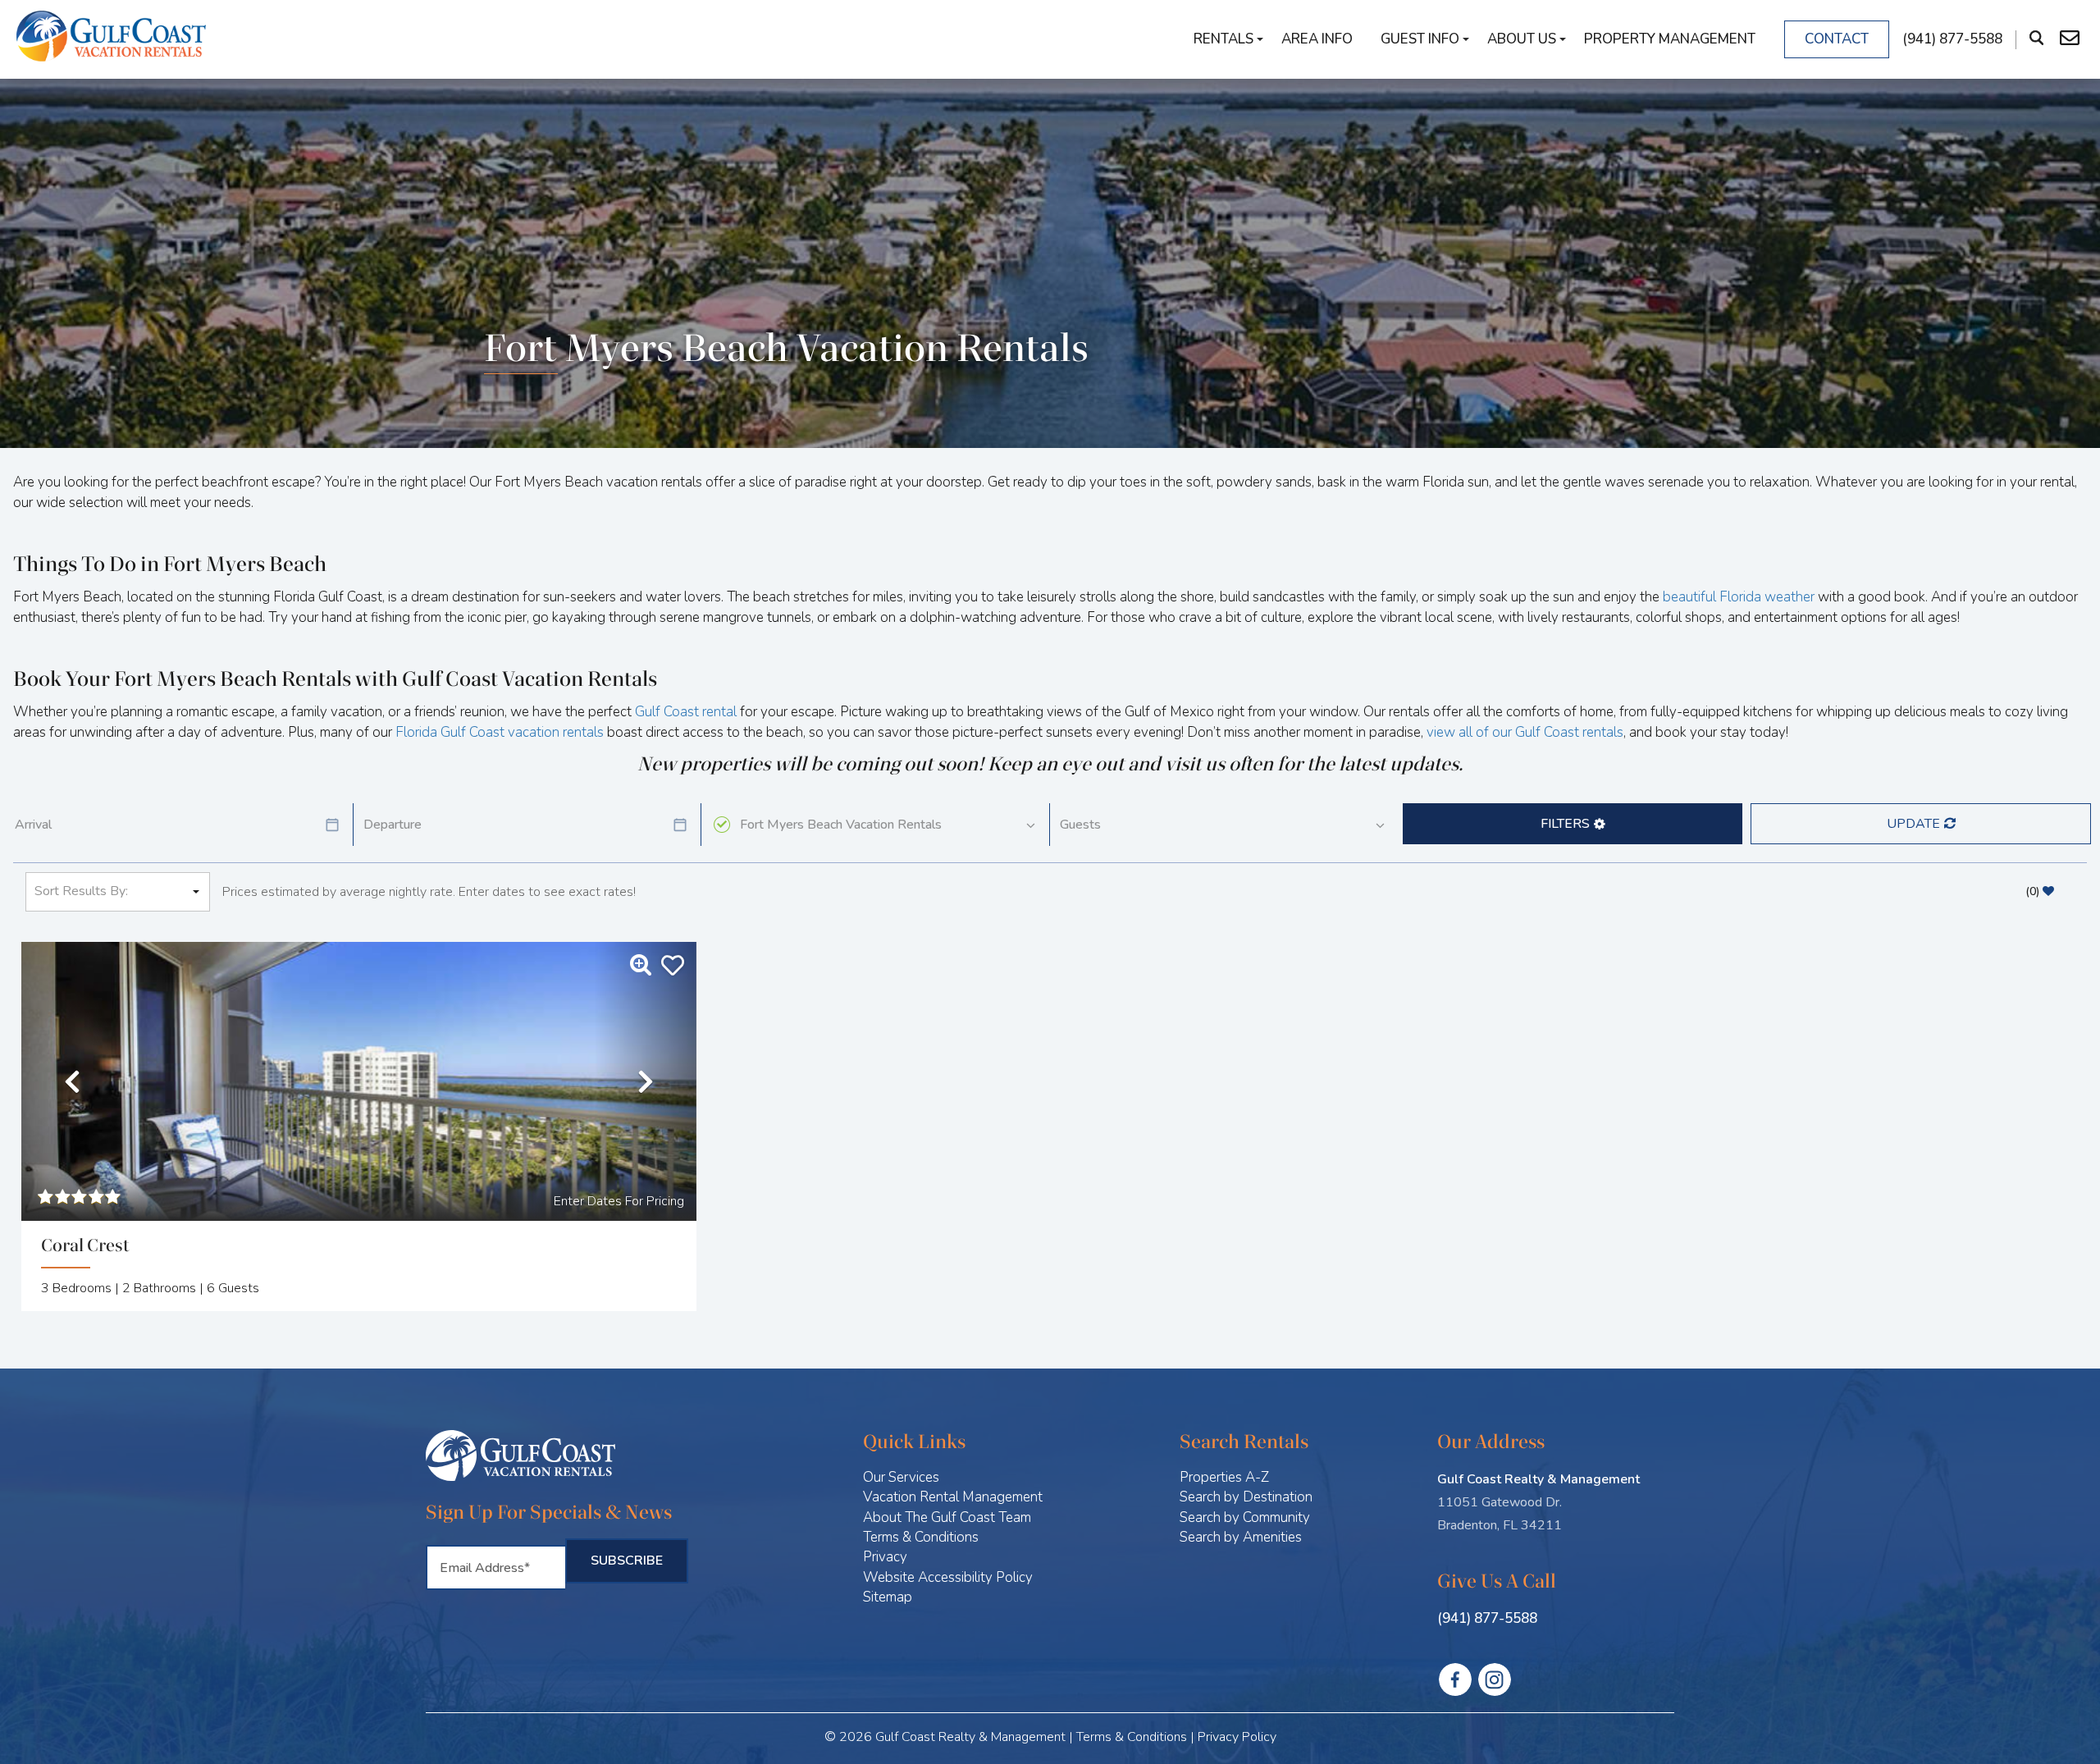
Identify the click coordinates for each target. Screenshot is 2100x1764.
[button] (1573, 824)
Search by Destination (1246, 1497)
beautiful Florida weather (1739, 597)
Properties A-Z (1224, 1477)
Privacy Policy (1237, 1737)
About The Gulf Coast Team (947, 1517)
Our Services (901, 1477)
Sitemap (888, 1597)
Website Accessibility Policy (948, 1577)
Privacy (885, 1557)
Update (1913, 824)
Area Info (1317, 39)
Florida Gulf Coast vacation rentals (500, 732)
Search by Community (1245, 1517)
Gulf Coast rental (686, 712)
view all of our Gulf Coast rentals (1525, 732)
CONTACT (1837, 39)
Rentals (1223, 39)
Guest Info (1420, 39)
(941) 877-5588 (1487, 1618)
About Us (1522, 39)
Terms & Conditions (921, 1537)
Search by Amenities (1241, 1537)
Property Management (1670, 39)
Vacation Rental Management (953, 1497)
